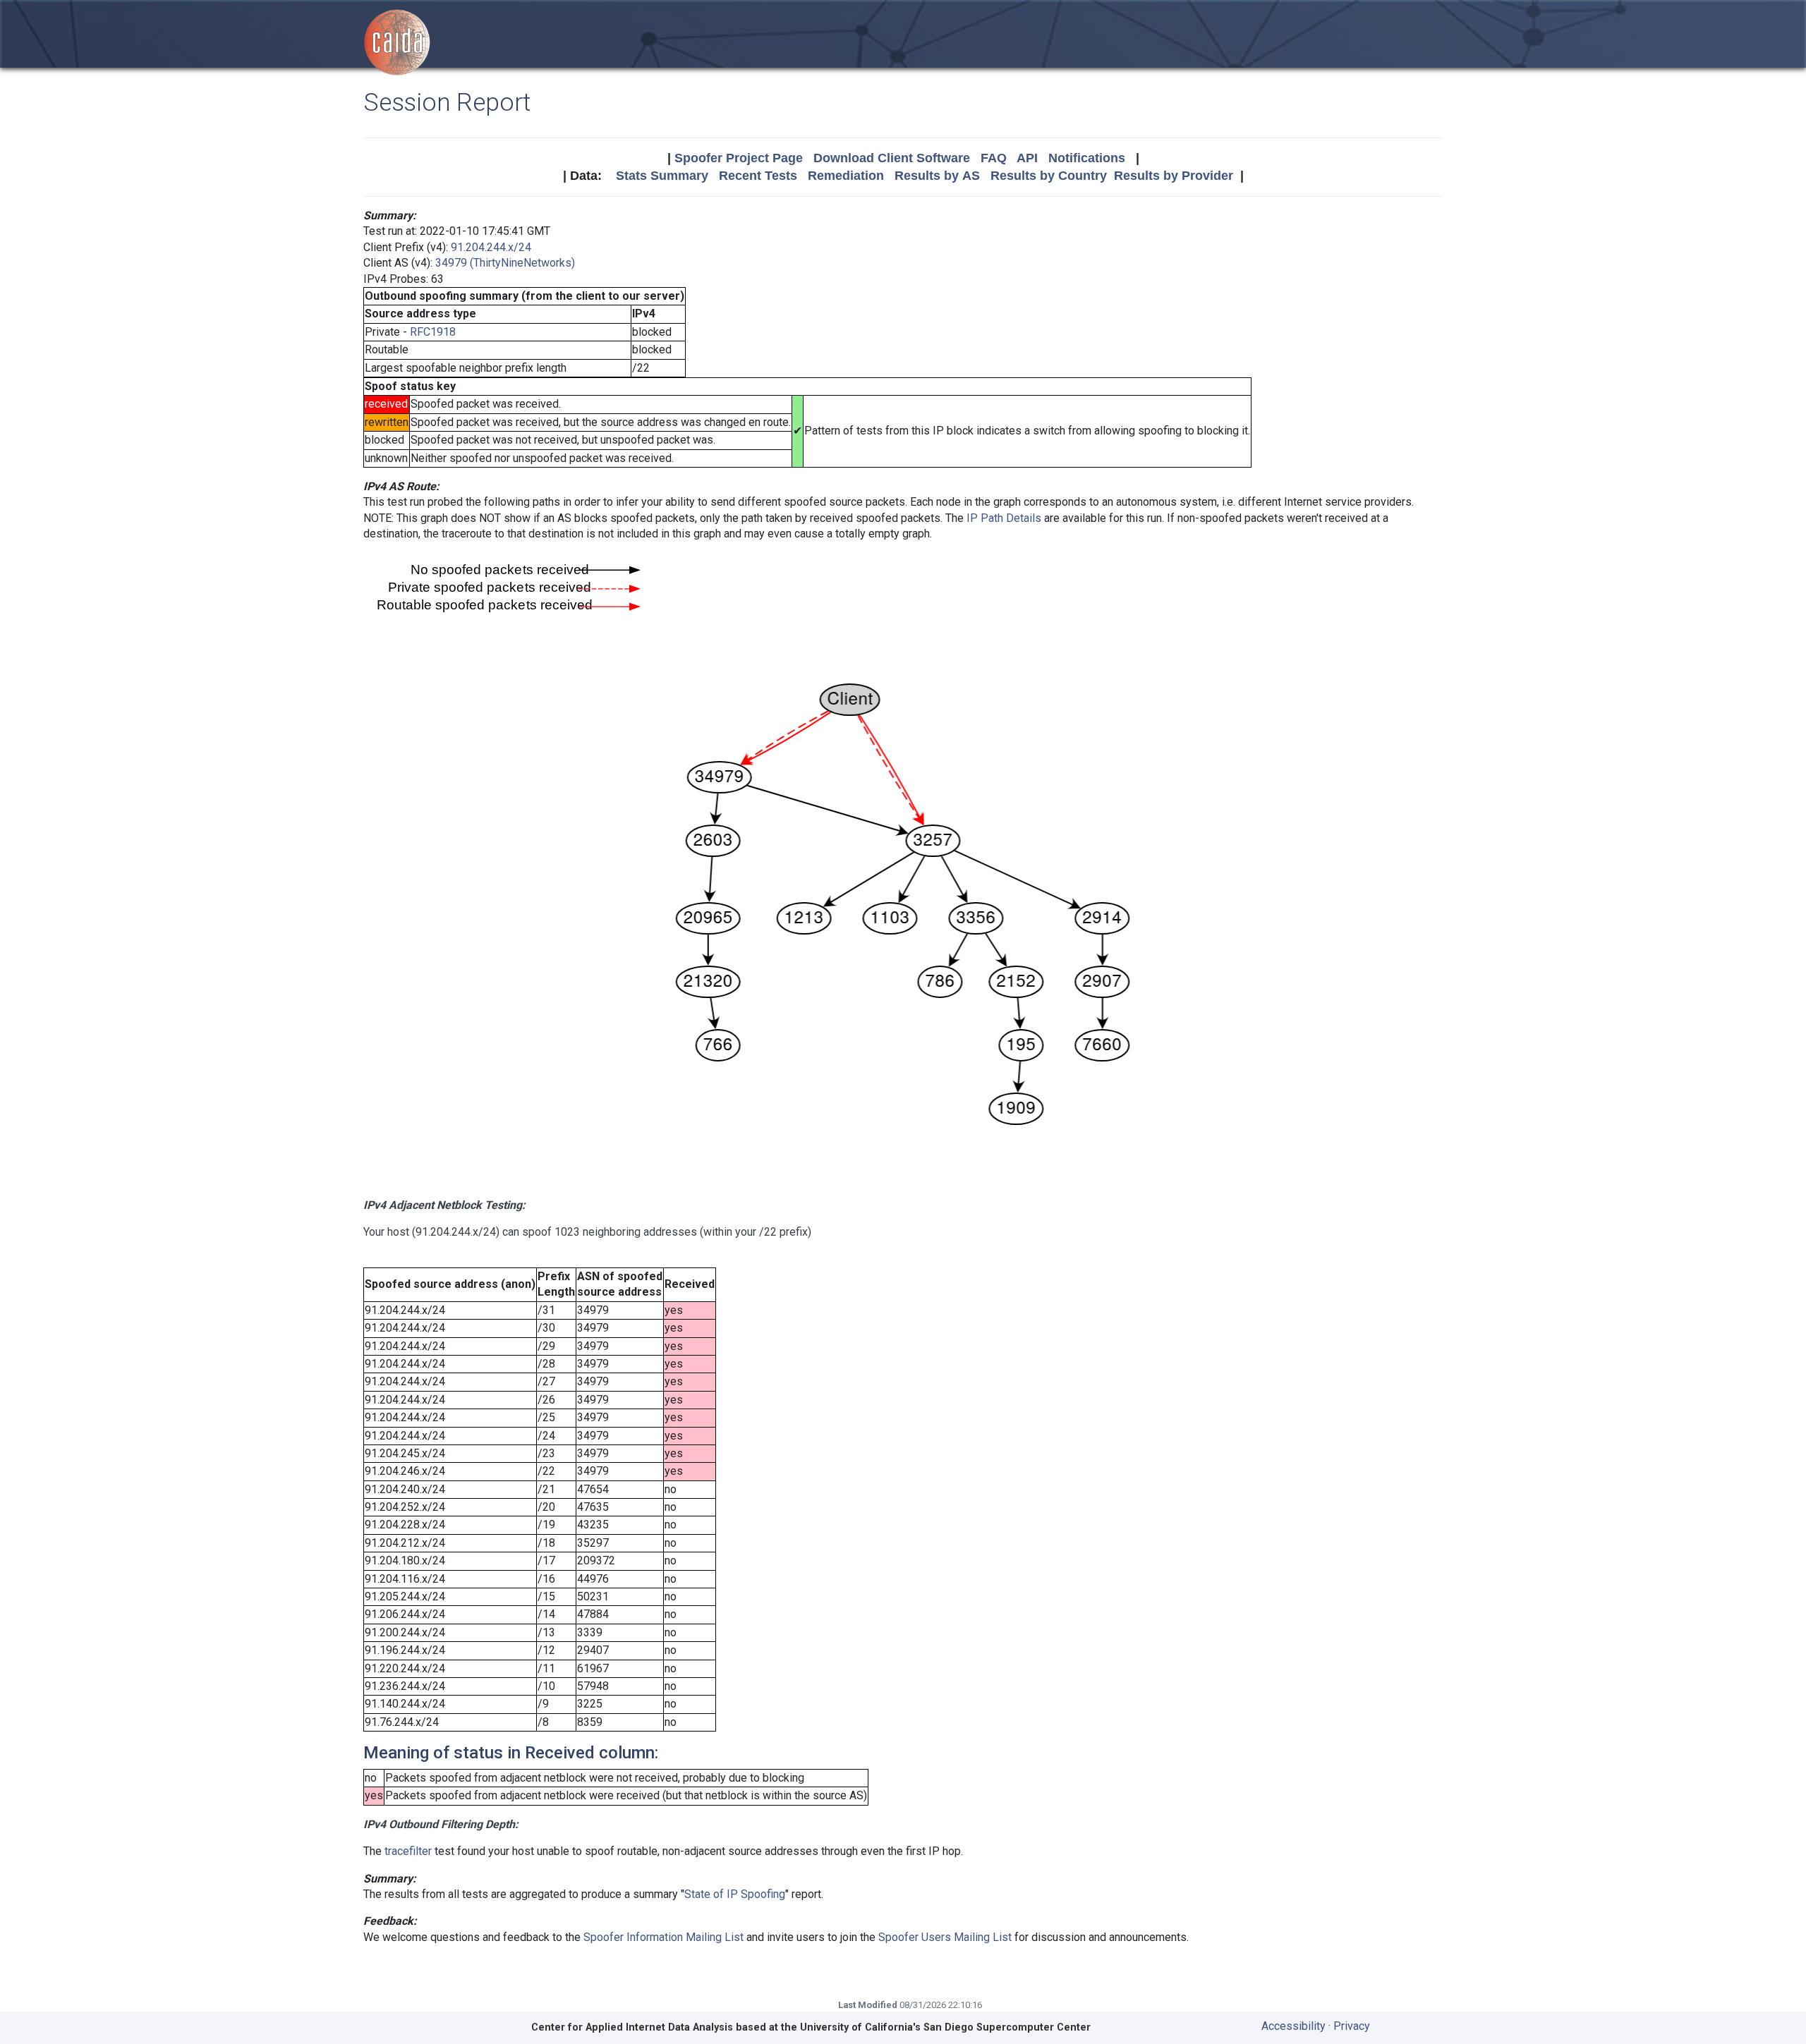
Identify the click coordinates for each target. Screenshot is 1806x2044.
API (1027, 158)
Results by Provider (1174, 176)
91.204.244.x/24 (491, 247)
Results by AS (937, 176)
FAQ (994, 158)
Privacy (1352, 2026)
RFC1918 (433, 332)
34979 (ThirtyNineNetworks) (505, 263)
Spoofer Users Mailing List (945, 1937)
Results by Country (1049, 176)
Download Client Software (892, 158)
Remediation (846, 176)
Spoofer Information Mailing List (663, 1937)
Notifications (1087, 158)
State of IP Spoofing (735, 1894)
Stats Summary (662, 176)
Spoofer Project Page (739, 158)
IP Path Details (1004, 518)
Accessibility (1293, 2026)
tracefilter (408, 1851)
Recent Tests (758, 176)
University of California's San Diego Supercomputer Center (945, 2027)
